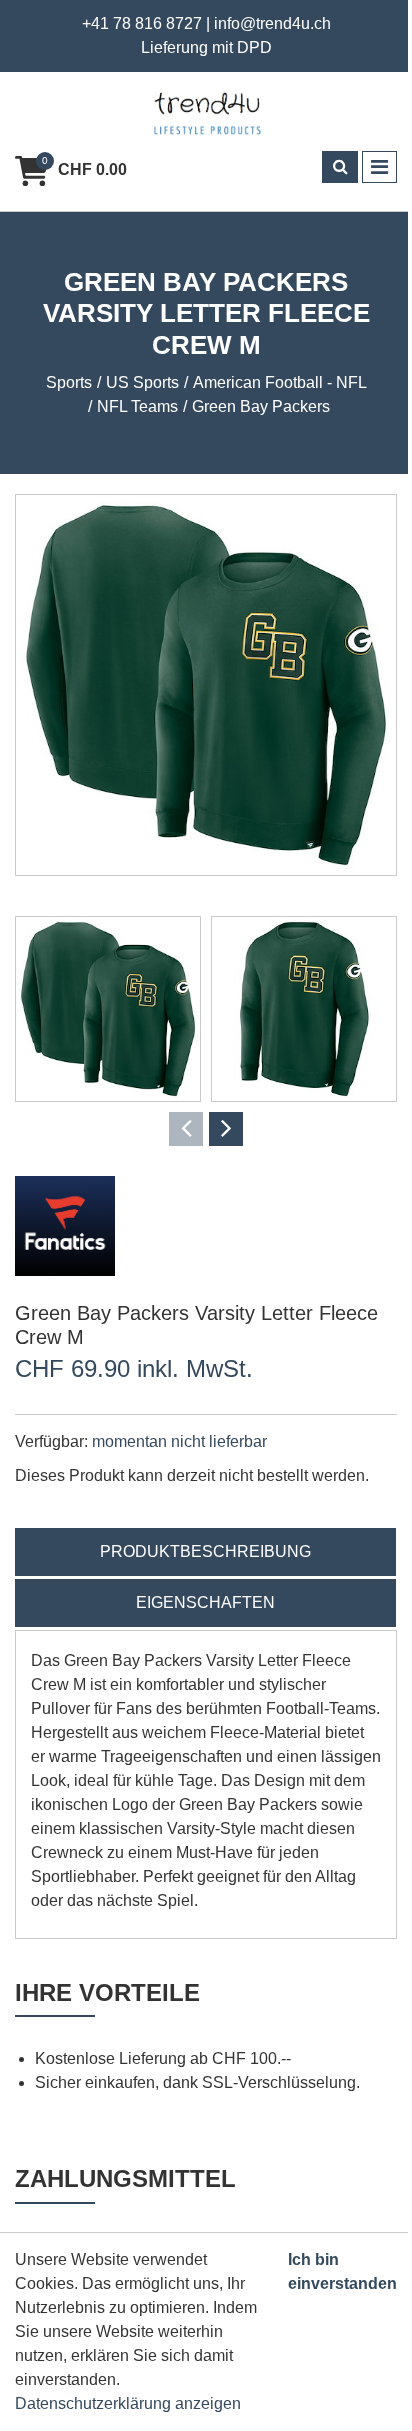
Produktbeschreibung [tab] (205, 1551)
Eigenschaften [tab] (205, 1602)
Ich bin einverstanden (342, 2271)
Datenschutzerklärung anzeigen (128, 2403)
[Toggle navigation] (379, 167)
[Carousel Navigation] (206, 1129)
